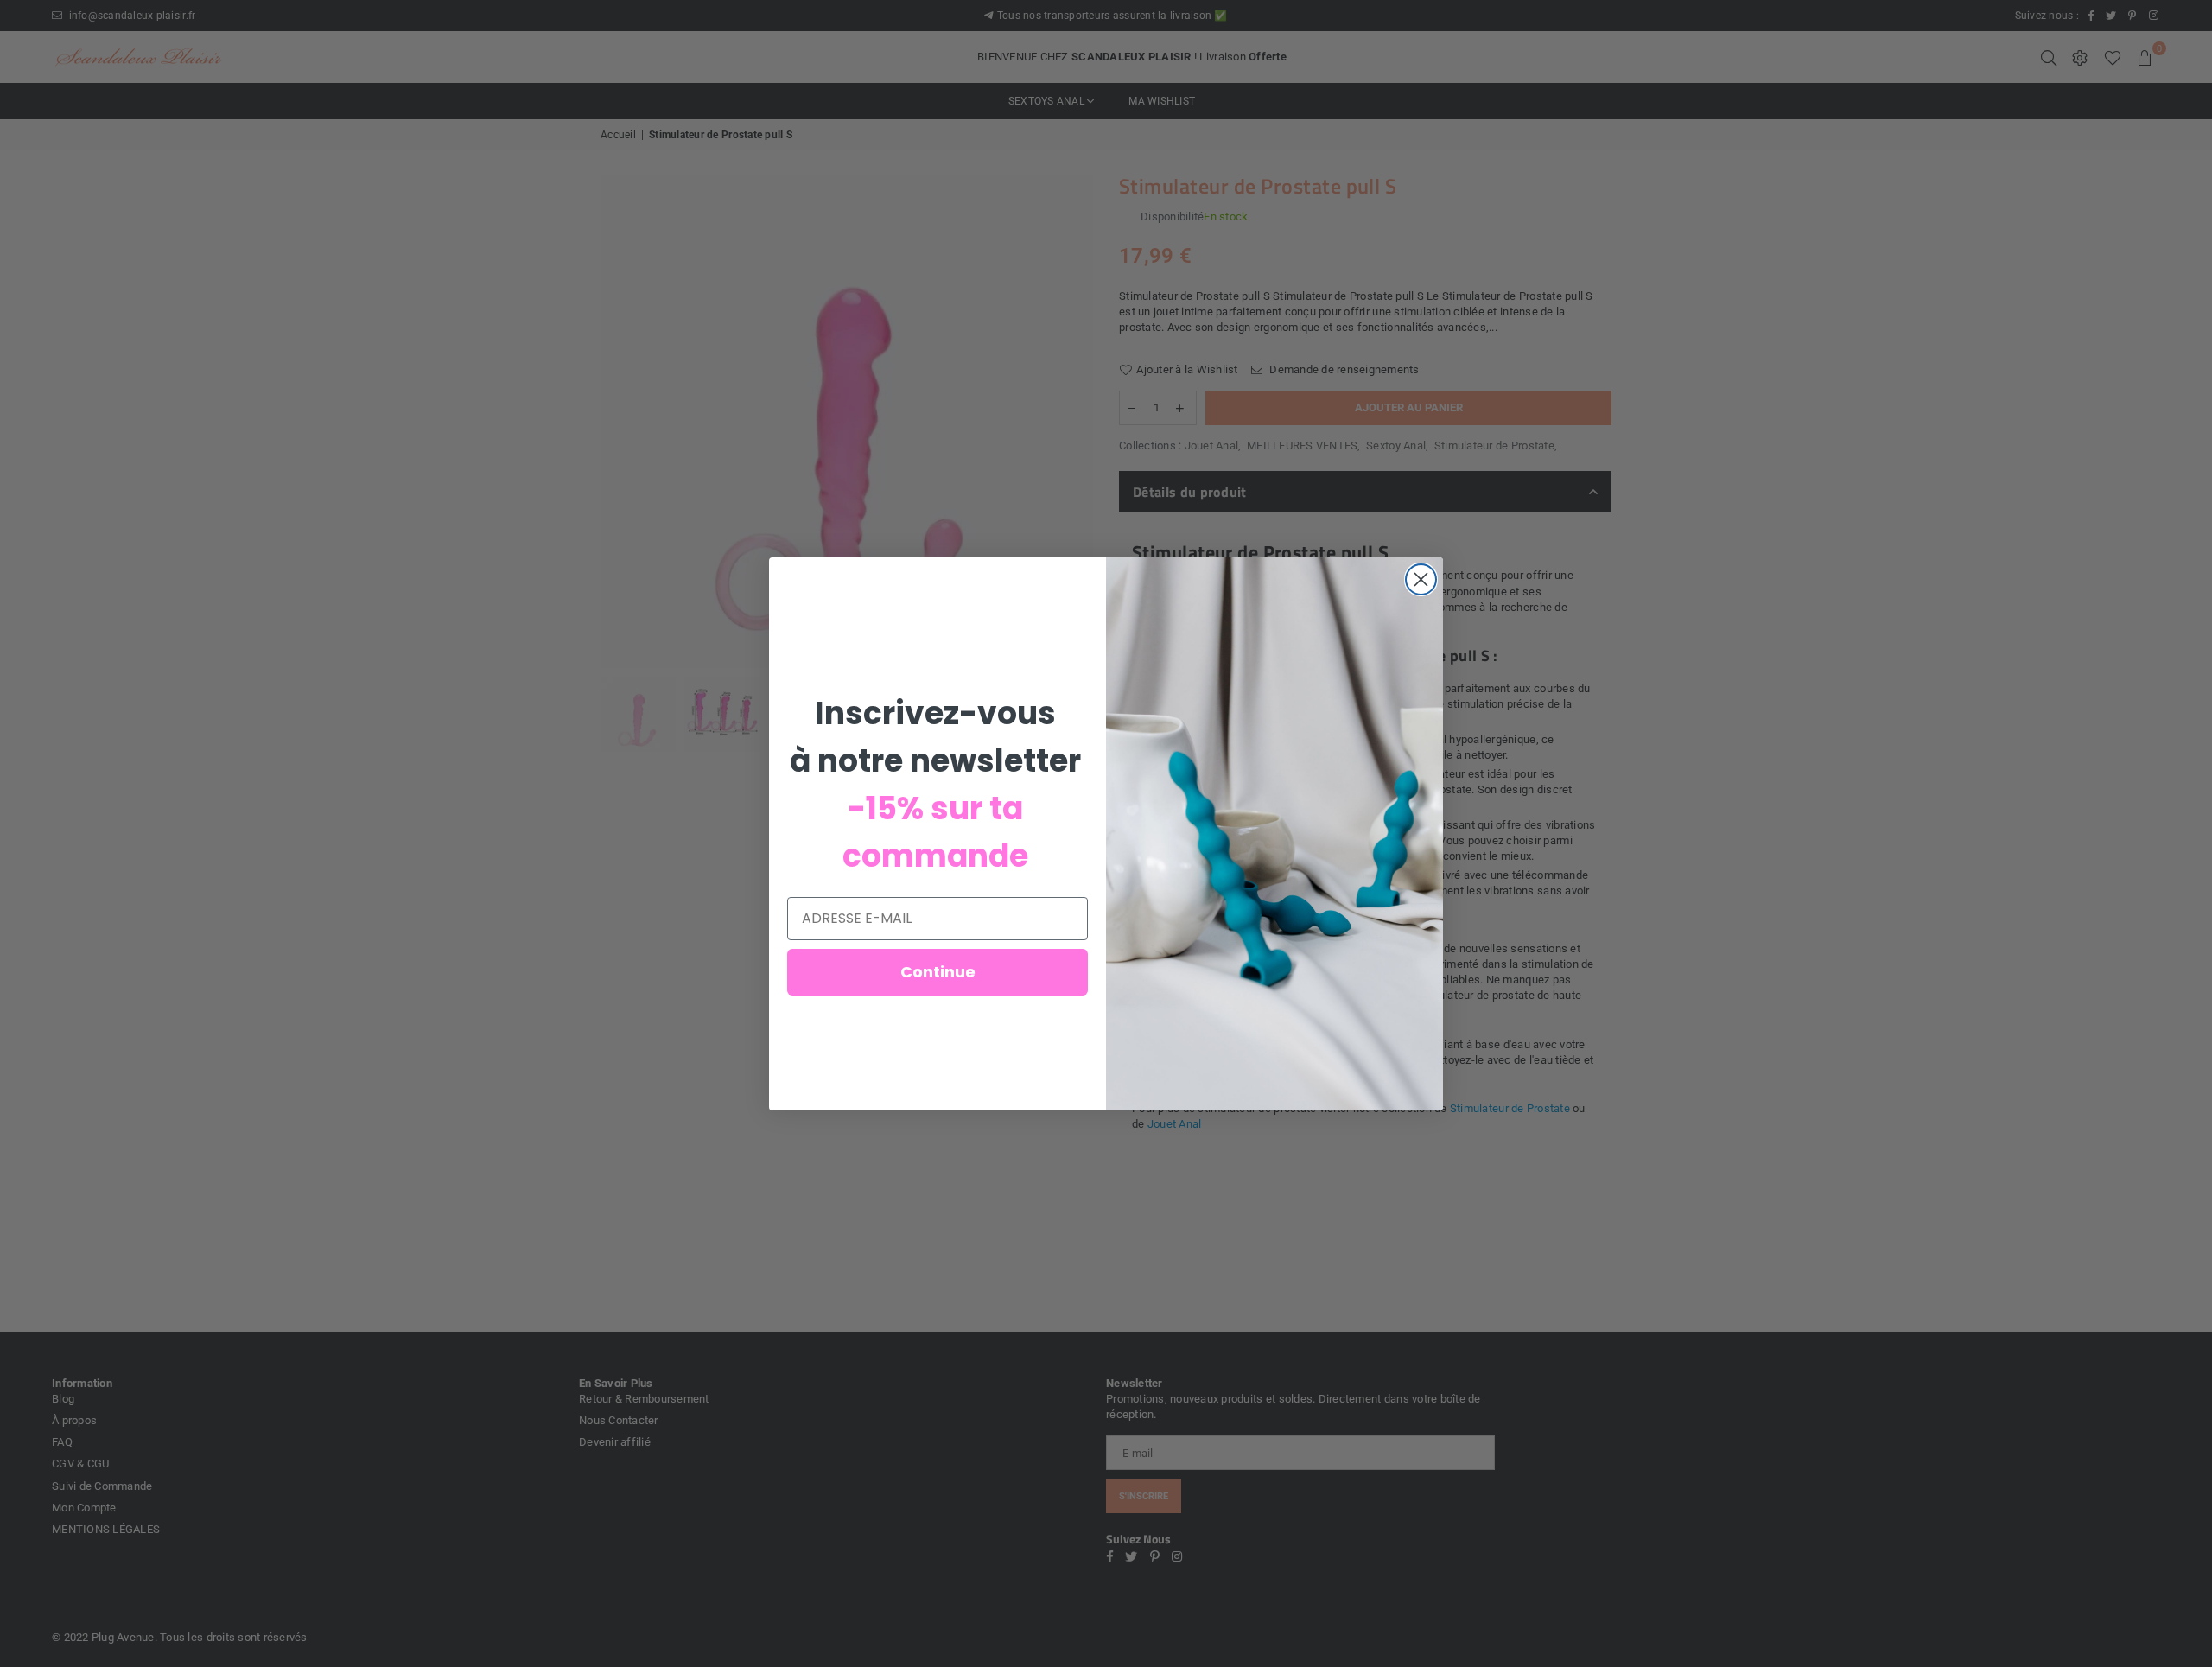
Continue (938, 972)
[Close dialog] (1421, 579)
